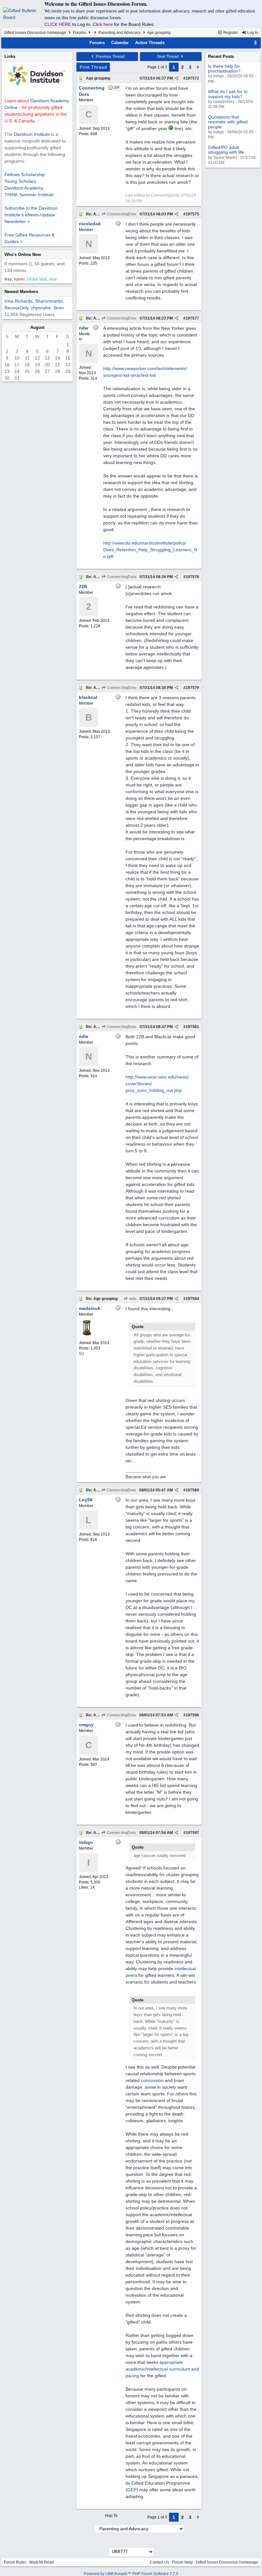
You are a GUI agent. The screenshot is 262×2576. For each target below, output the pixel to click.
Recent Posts (221, 56)
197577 (192, 318)
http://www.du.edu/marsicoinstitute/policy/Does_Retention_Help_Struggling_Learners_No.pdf (150, 550)
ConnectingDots (121, 214)
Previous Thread (110, 57)
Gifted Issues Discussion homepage (35, 33)
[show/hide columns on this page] (256, 43)
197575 (192, 214)
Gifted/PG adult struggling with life (226, 150)
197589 (192, 1490)
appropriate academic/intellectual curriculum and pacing (162, 2369)
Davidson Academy (24, 188)
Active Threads (150, 43)
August (37, 327)
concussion (152, 2080)
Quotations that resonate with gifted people (228, 122)
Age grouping (98, 78)
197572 (192, 78)
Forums (79, 33)
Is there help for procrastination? (224, 69)
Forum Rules (15, 2562)
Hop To (111, 2516)
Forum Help (182, 2562)
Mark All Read (42, 2562)
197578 (192, 577)
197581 (192, 1027)
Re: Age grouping (102, 1299)
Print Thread (93, 67)
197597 (192, 1833)
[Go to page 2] (198, 67)
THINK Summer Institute (29, 195)
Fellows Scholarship (25, 174)
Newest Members (21, 292)
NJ (81, 1354)
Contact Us (159, 2562)
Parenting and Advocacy (119, 33)
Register (230, 33)
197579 (192, 688)
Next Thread (168, 57)
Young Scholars (20, 181)
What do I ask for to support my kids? (228, 94)
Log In (252, 33)
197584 (192, 1299)
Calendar (120, 43)
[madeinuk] (87, 1334)
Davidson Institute (32, 134)
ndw (132, 1299)
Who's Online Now (23, 255)
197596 (192, 1715)
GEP (132, 2490)
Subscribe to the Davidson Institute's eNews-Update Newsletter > (31, 215)
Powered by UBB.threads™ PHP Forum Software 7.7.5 (131, 2574)
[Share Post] (177, 78)
